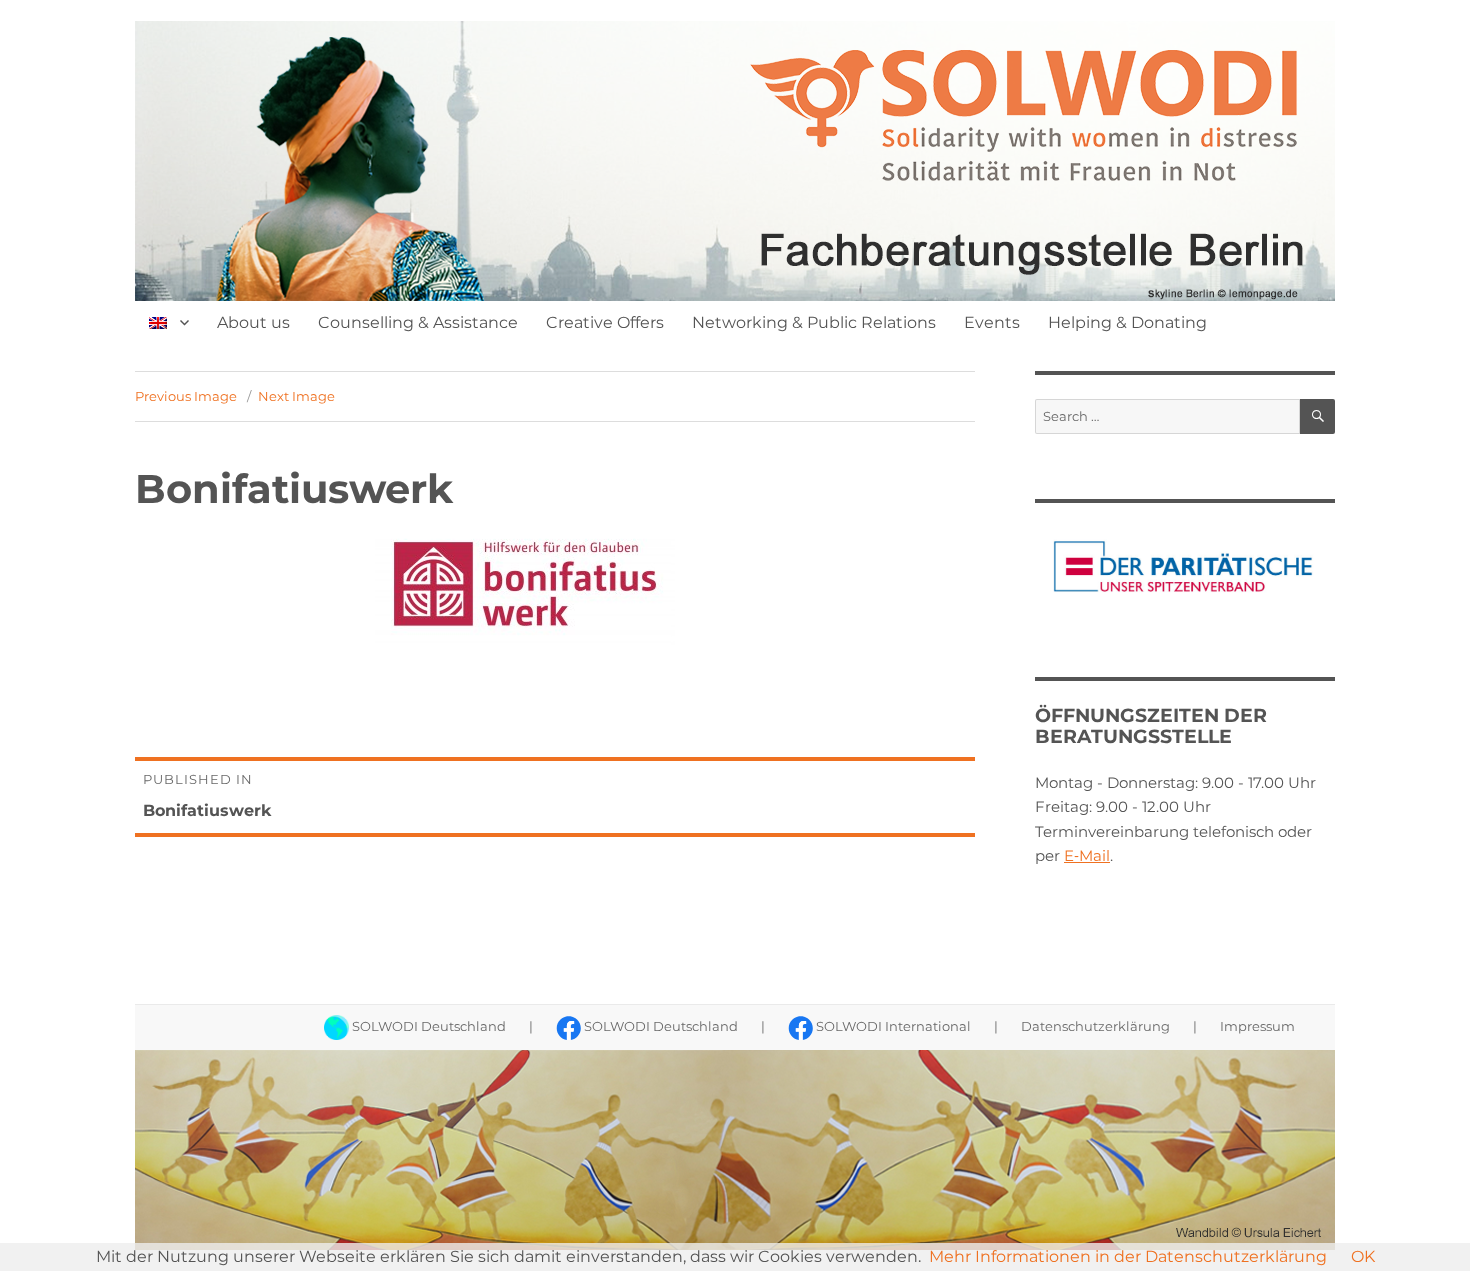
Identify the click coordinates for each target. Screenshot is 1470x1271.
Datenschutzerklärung (1095, 1026)
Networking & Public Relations (814, 322)
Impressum (1257, 1026)
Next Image (296, 396)
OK (1363, 1256)
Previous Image (186, 396)
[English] (169, 322)
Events (992, 322)
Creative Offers (605, 322)
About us (253, 322)
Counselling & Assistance (418, 322)
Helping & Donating (1127, 322)
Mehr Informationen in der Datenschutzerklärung (1128, 1256)
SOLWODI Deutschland (427, 1026)
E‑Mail (1087, 855)
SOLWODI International (893, 1026)
